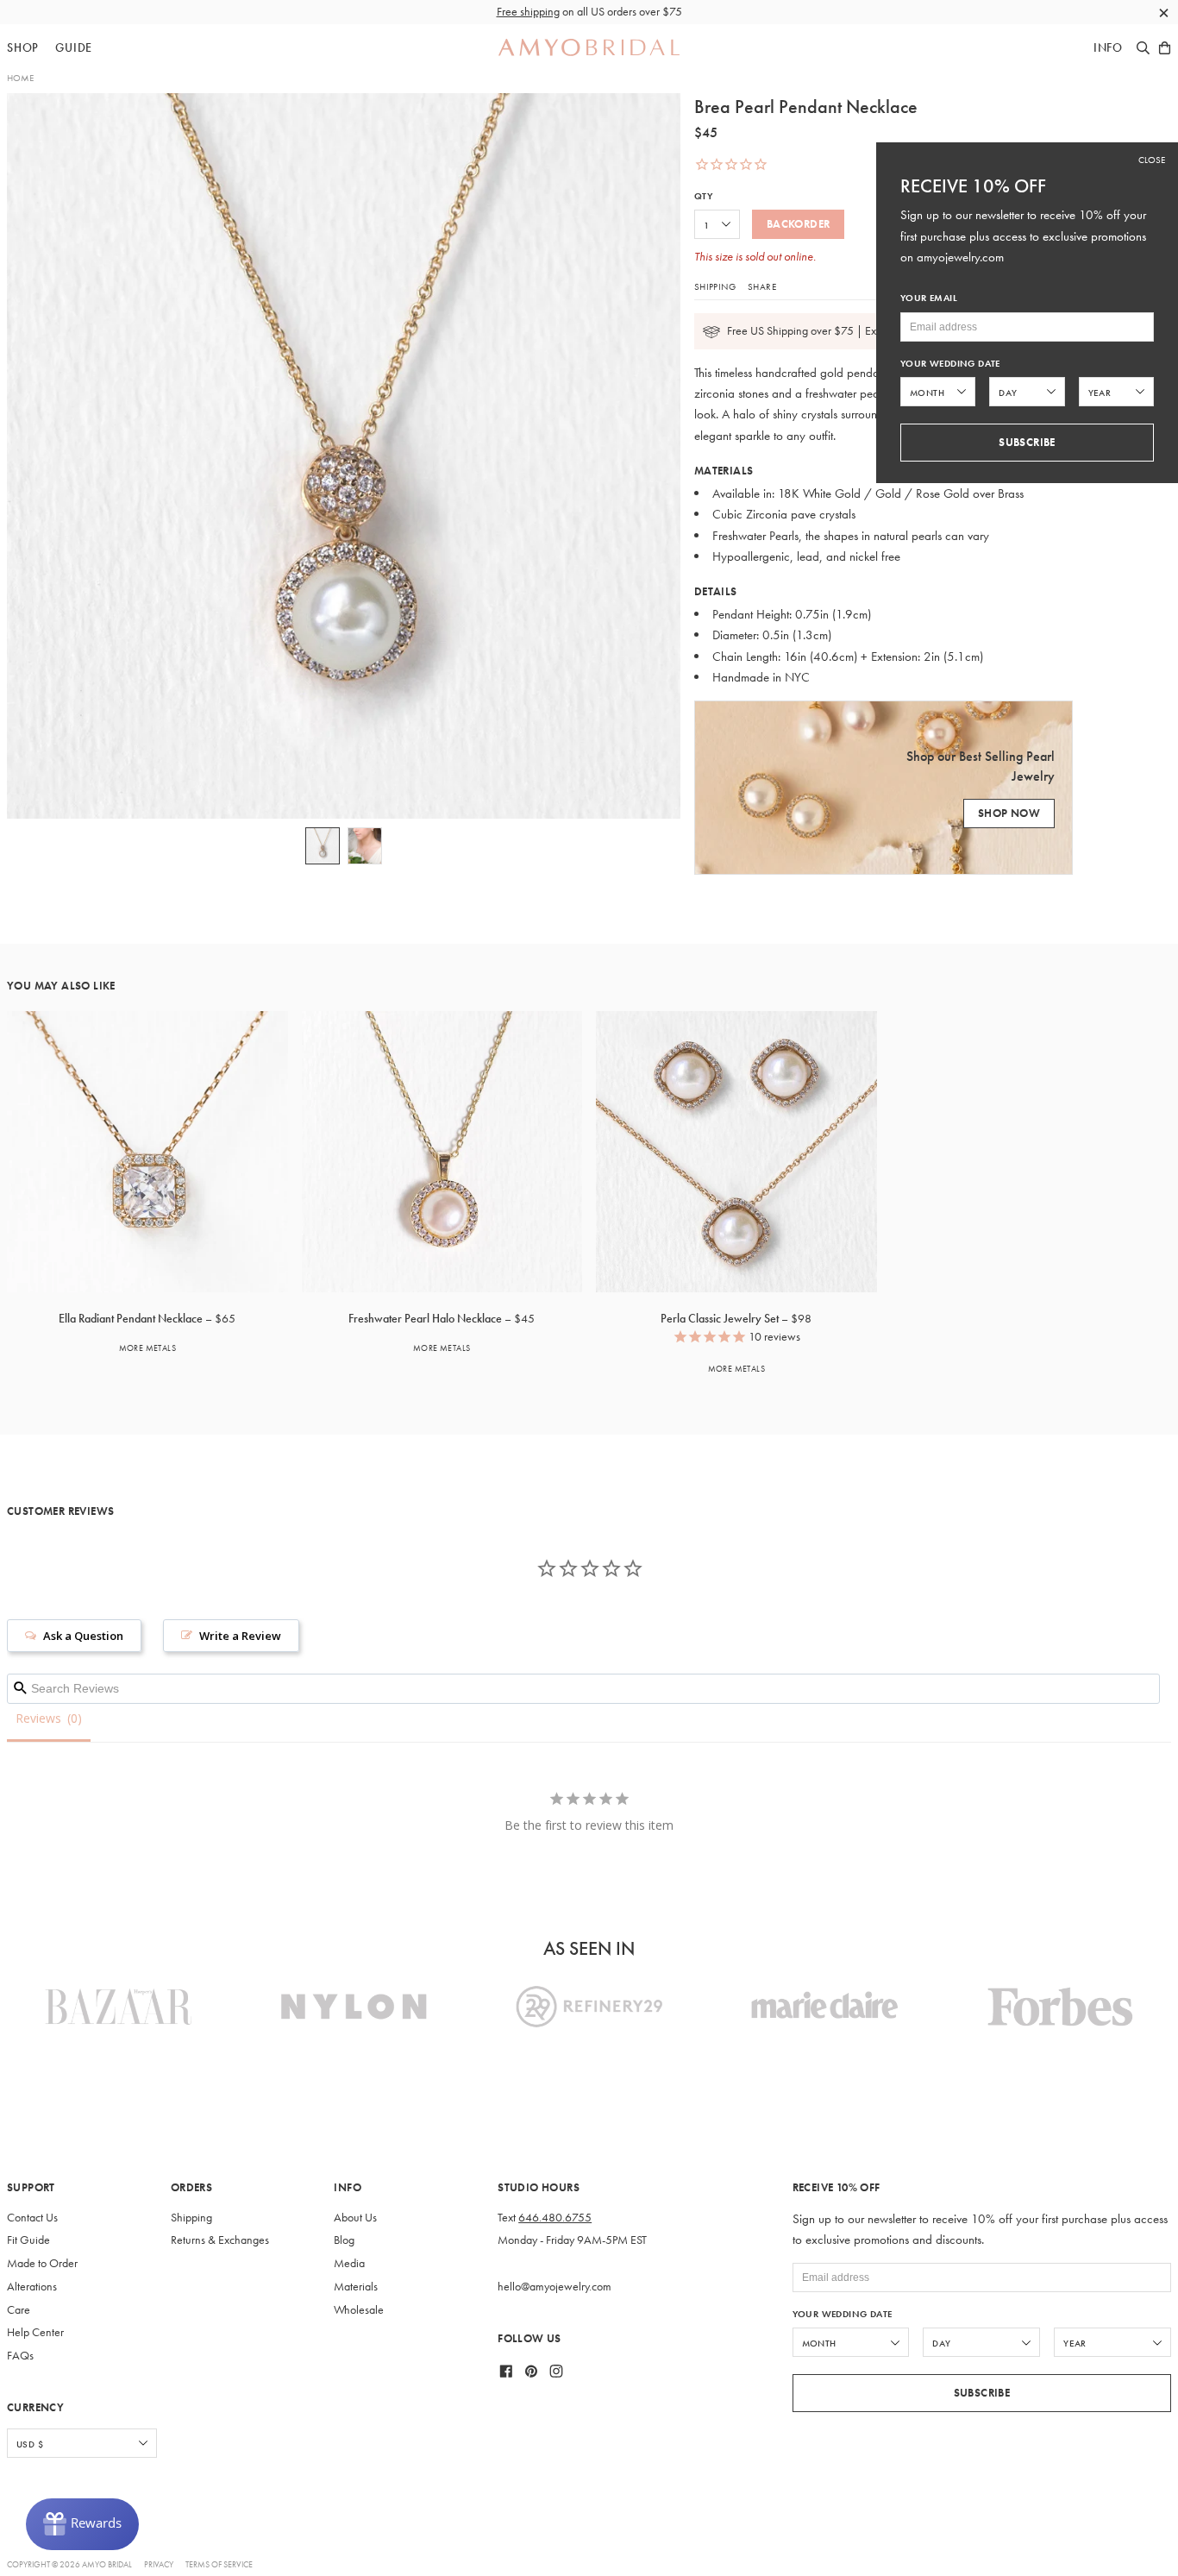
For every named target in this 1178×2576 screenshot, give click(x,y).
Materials (356, 2287)
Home (20, 78)
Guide (74, 48)
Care (19, 2310)
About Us (355, 2218)
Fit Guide (28, 2240)
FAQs (20, 2356)
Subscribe (982, 2393)
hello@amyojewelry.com (555, 2287)
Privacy (159, 2564)
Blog (344, 2240)
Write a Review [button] (240, 1636)
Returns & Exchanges (220, 2240)
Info (1108, 48)
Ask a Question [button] (83, 1636)
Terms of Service (219, 2564)
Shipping (715, 286)
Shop (23, 48)
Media (349, 2263)
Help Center (35, 2332)
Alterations (32, 2287)
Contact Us (32, 2218)
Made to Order (42, 2263)
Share (762, 286)
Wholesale (359, 2310)
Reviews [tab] (38, 1718)
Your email (929, 298)
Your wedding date (843, 2314)
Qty (703, 196)
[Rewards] (82, 2524)
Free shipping (528, 12)
